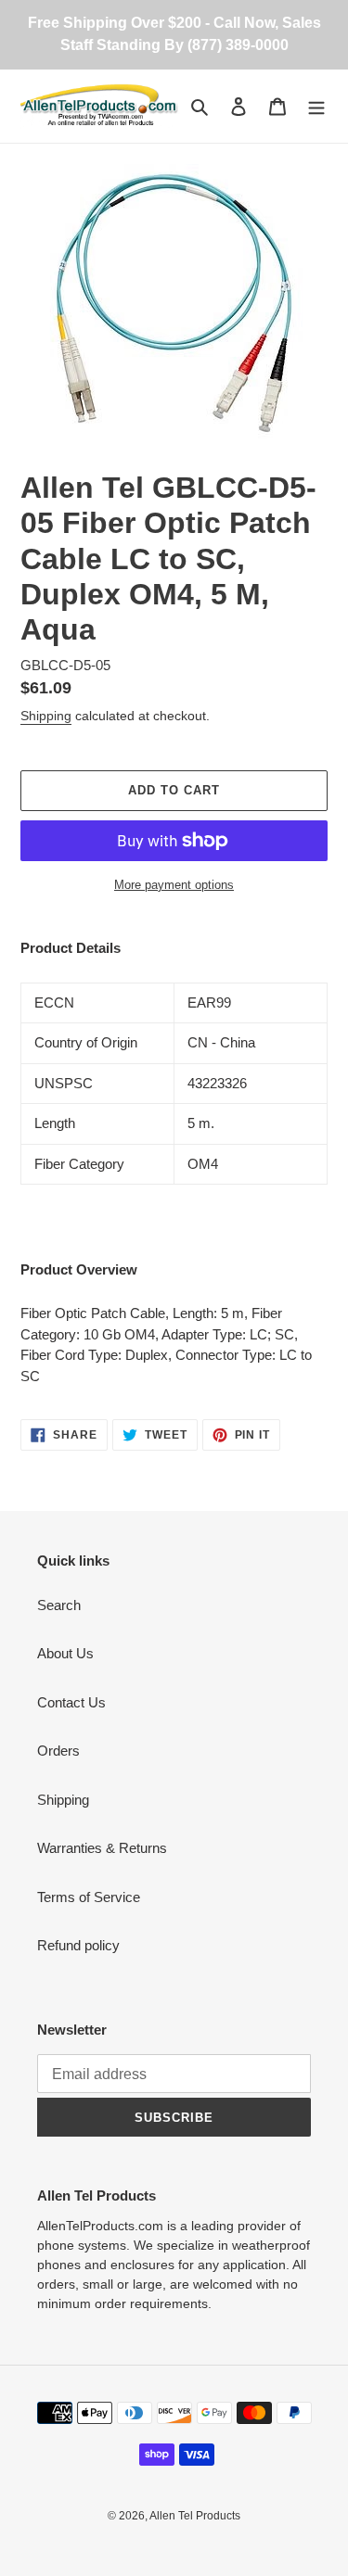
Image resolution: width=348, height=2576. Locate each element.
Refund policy (78, 1945)
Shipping (46, 716)
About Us (65, 1653)
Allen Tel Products (195, 2516)
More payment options (174, 885)
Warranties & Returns (102, 1848)
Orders (58, 1751)
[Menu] (316, 106)
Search (59, 1605)
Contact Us (71, 1702)
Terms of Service (89, 1897)
